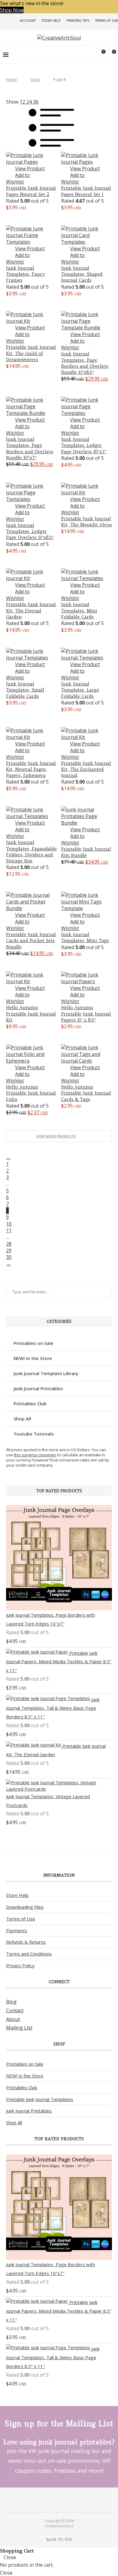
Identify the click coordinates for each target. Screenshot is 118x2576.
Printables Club (30, 1403)
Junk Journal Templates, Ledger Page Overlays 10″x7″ (84, 445)
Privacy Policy (20, 1965)
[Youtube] (63, 2500)
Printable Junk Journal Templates (40, 2099)
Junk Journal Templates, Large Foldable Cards (80, 690)
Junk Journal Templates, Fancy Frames (25, 274)
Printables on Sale (33, 1343)
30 (9, 1257)
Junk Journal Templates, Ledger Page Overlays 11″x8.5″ (30, 531)
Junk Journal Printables (38, 1388)
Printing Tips (78, 20)
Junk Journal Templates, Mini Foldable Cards (79, 611)
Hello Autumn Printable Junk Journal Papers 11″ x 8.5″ (86, 1014)
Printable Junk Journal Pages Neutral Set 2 (31, 191)
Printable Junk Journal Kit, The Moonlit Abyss (87, 522)
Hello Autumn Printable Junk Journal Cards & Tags (86, 1093)
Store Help (51, 20)
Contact (15, 2010)
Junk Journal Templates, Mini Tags (85, 937)
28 (9, 1244)
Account (28, 20)
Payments (17, 1930)
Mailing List (19, 2028)
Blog (11, 2002)
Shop (35, 79)
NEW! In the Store (25, 2076)
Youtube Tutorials (34, 1434)
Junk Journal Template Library (46, 1373)
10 (9, 1224)
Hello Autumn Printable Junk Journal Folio (31, 1093)
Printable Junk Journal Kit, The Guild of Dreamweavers (31, 353)
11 (9, 1230)
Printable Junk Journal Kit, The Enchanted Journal (86, 769)
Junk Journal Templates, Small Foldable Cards (25, 690)
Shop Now (12, 10)
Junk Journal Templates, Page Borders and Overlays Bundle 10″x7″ (30, 448)
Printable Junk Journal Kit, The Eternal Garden (31, 611)
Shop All (22, 1419)
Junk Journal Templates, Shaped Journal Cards (82, 274)
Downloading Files (25, 1907)
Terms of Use (107, 20)
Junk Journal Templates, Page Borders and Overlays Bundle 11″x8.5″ (85, 363)
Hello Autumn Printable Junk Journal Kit (31, 1014)
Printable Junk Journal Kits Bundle (86, 852)
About (13, 2019)
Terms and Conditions (29, 1954)
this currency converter (35, 1455)
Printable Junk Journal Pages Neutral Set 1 (86, 191)
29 (9, 1250)
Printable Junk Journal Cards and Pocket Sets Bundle (31, 941)
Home (11, 79)
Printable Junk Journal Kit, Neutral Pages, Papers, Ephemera (31, 769)
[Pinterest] (55, 2500)
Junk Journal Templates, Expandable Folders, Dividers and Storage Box (31, 852)
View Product (30, 168)
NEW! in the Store (33, 1358)
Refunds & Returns (26, 1942)
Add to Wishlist (18, 178)
